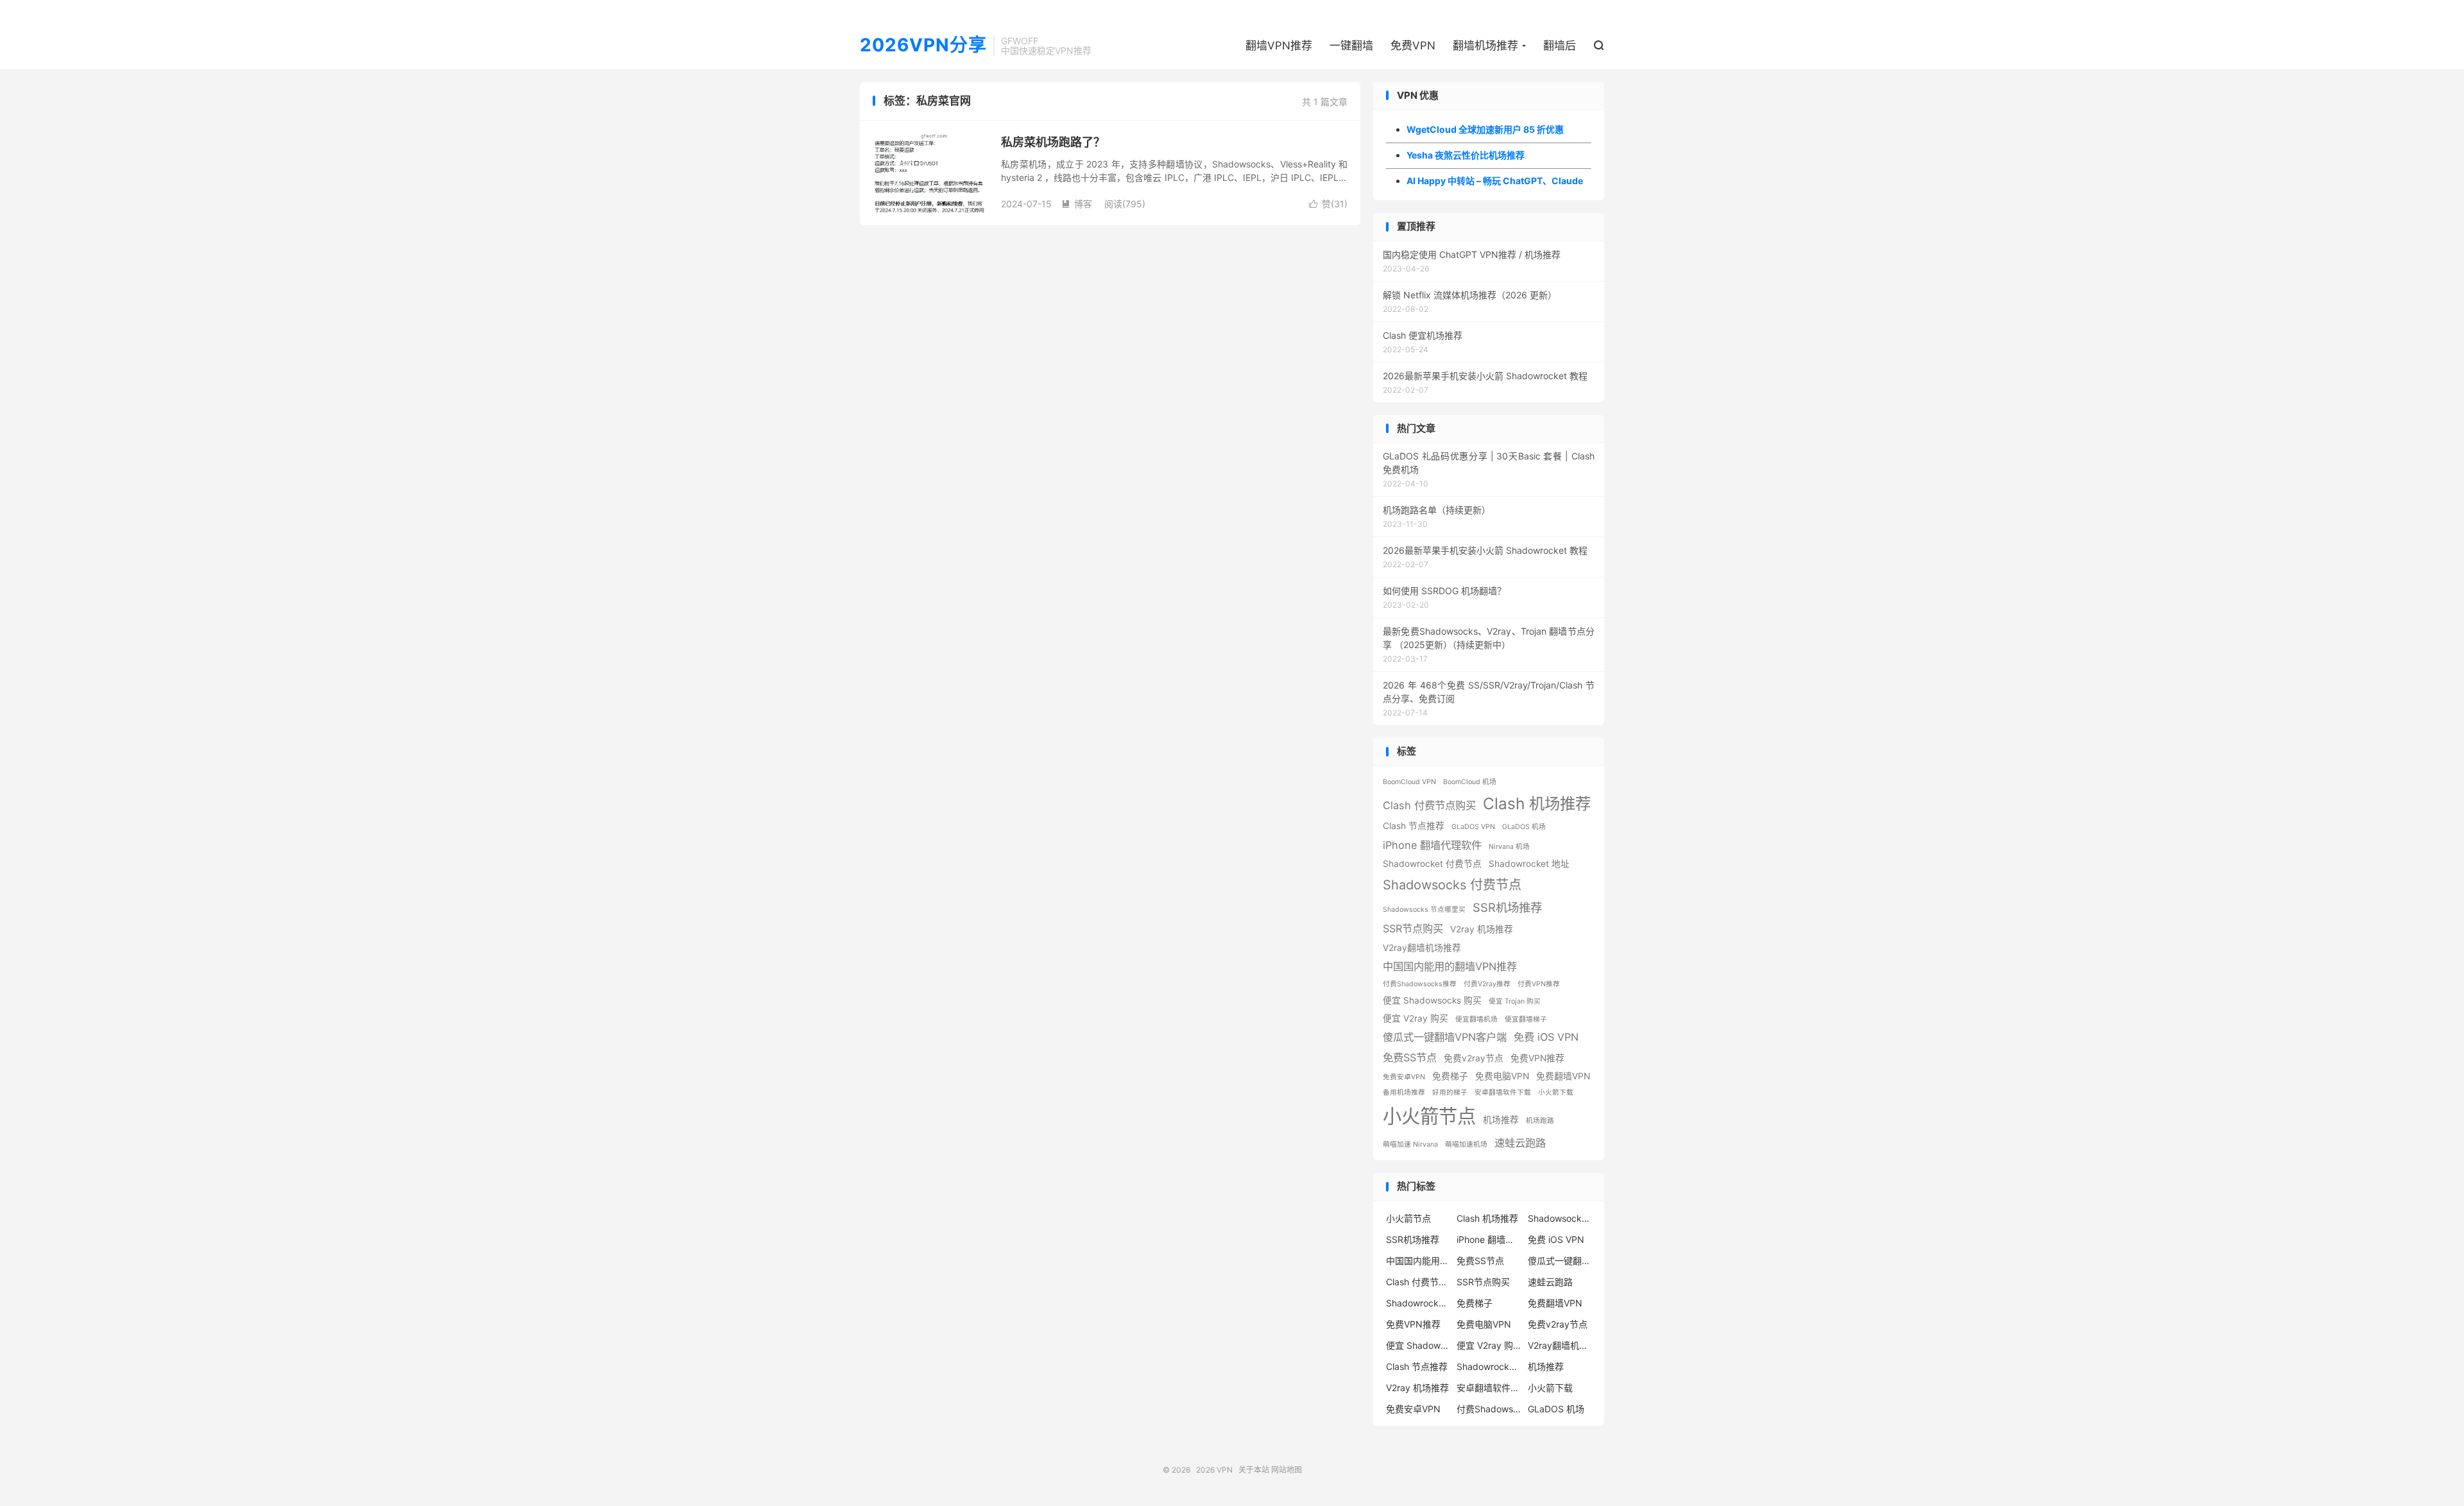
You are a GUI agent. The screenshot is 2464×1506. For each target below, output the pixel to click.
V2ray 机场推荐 (1482, 929)
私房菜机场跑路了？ (1053, 142)
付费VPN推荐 (1539, 984)
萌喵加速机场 (1466, 1144)
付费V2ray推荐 (1487, 984)
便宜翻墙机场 (1476, 1019)
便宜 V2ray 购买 (1416, 1018)
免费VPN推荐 (1537, 1058)
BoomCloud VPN (1409, 782)
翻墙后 (1560, 46)
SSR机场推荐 (1507, 907)
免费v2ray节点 (1474, 1058)
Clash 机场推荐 (1537, 803)
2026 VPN (1214, 1470)
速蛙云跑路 (1520, 1143)
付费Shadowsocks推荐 (1420, 984)
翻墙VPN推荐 (1279, 46)
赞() (1328, 204)
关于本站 (1254, 1470)
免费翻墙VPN (1563, 1076)
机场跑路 (1540, 1121)
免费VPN (1413, 46)
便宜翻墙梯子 (1526, 1019)
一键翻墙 (1351, 46)
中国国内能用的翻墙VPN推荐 (1450, 966)
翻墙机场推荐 (1485, 46)
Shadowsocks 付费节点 (1452, 885)
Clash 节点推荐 (1414, 826)
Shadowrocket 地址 (1529, 864)
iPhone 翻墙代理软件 (1432, 845)
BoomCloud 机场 (1470, 782)
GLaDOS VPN (1473, 827)
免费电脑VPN (1502, 1076)
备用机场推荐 (1404, 1092)
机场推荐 (1501, 1120)
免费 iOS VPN (1546, 1037)
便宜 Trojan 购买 (1515, 1001)
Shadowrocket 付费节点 (1432, 864)
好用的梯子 (1450, 1092)
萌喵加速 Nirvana (1410, 1144)
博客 (1077, 204)
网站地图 (1287, 1470)
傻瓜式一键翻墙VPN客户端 (1445, 1037)
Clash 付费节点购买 (1429, 805)
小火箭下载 (1556, 1092)
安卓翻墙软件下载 (1503, 1092)
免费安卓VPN (1404, 1077)
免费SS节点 (1410, 1057)
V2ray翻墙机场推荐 (1422, 948)
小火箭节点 (1429, 1116)
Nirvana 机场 (1509, 847)
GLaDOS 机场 (1524, 827)
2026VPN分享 (923, 46)
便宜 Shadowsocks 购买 (1432, 1000)
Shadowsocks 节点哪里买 (1424, 910)
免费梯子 (1450, 1076)
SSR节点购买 (1413, 928)
